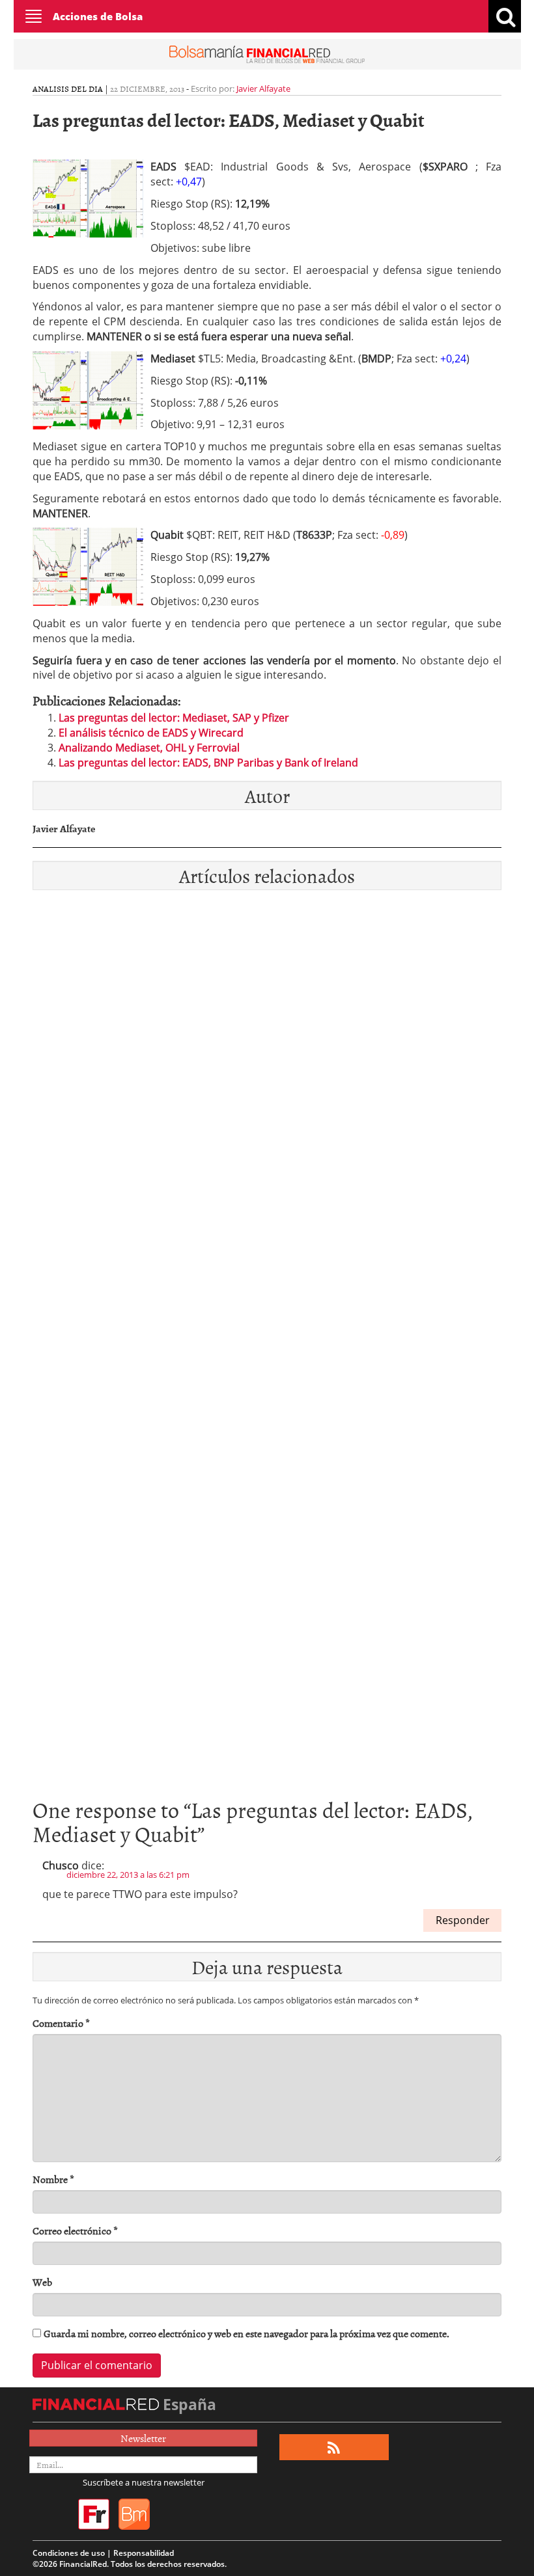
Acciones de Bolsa (98, 16)
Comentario (61, 2023)
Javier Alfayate (263, 88)
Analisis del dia (68, 88)
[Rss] (334, 2447)
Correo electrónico (75, 2231)
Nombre (53, 2179)
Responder (463, 1920)
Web (42, 2282)
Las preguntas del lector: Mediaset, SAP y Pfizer (174, 718)
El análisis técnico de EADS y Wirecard (151, 733)
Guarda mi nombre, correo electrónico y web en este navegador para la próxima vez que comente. (246, 2334)
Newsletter (143, 2438)
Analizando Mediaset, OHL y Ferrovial (149, 748)
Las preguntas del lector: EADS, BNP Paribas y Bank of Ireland (208, 763)
